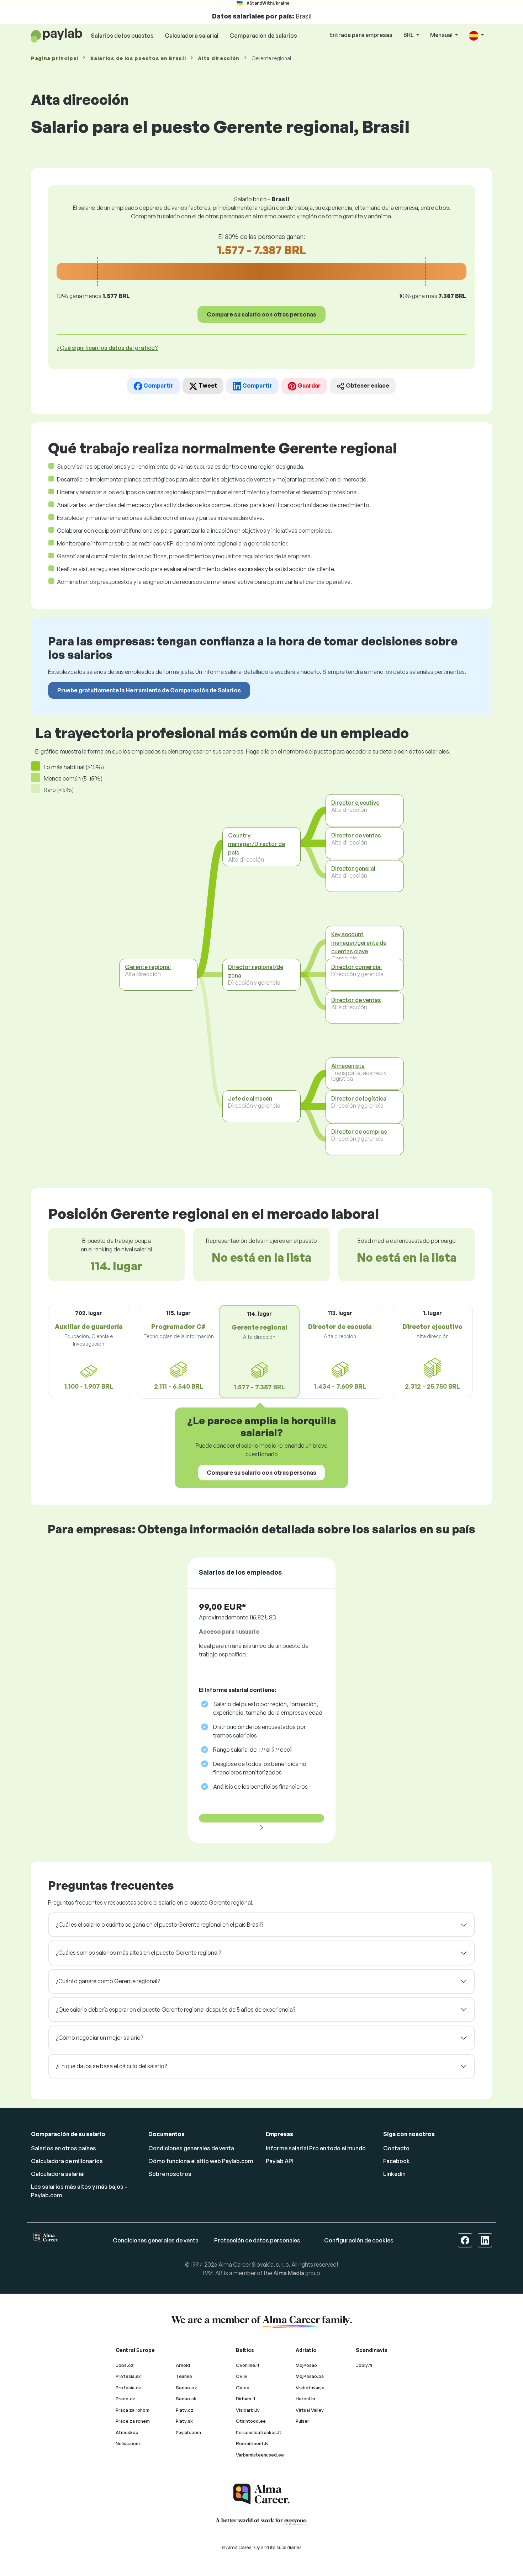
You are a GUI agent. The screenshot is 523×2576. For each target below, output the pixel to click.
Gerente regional (148, 967)
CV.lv (242, 2376)
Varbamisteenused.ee (260, 2455)
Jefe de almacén (250, 1098)
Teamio (184, 2376)
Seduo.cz (186, 2388)
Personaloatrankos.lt (259, 2432)
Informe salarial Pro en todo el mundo (316, 2148)
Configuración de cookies (359, 2240)
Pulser (302, 2421)
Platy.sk (184, 2421)
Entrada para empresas (361, 35)
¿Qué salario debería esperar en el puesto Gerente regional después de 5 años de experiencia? (176, 2010)
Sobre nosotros (170, 2174)
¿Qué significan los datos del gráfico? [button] (107, 348)
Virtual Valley (310, 2410)
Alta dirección (219, 58)
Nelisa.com (128, 2443)
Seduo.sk (186, 2399)
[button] (476, 35)
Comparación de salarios (263, 36)
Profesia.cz (129, 2388)
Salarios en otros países (64, 2148)
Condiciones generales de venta (191, 2148)
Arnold (183, 2365)
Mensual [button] (442, 35)
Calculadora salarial (192, 36)
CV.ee (243, 2388)
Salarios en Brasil (138, 58)
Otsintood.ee (251, 2421)
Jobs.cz (125, 2365)
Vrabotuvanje (310, 2388)
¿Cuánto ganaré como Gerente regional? (108, 1981)
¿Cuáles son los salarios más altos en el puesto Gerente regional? (138, 1953)
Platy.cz (185, 2410)
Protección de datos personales (257, 2240)
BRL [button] (409, 35)
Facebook (397, 2161)
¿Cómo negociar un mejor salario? (99, 2038)
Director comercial (356, 967)
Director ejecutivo (355, 802)
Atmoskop (127, 2432)
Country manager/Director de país (257, 844)
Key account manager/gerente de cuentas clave (359, 942)
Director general (353, 868)
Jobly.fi (364, 2365)
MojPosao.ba (310, 2376)
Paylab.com (188, 2432)
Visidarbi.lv (248, 2410)
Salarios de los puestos (122, 36)
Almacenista (348, 1065)
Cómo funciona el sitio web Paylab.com (201, 2161)
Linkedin (394, 2174)
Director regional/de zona (256, 971)
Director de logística (359, 1098)
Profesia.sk (128, 2376)
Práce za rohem (133, 2421)
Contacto (396, 2148)
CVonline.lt (248, 2365)
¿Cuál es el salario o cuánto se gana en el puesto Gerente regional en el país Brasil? (160, 1925)
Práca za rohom (133, 2410)
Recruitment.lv (252, 2443)
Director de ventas (356, 835)
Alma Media (289, 2273)
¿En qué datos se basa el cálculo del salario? (111, 2066)
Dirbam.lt (246, 2399)
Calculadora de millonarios (67, 2161)
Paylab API (280, 2161)
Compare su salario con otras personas (261, 314)
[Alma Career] (261, 2494)
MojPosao (306, 2365)
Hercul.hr (306, 2399)
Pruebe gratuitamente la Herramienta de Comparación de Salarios (149, 690)
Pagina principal (55, 58)
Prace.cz (126, 2399)
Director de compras (359, 1131)
